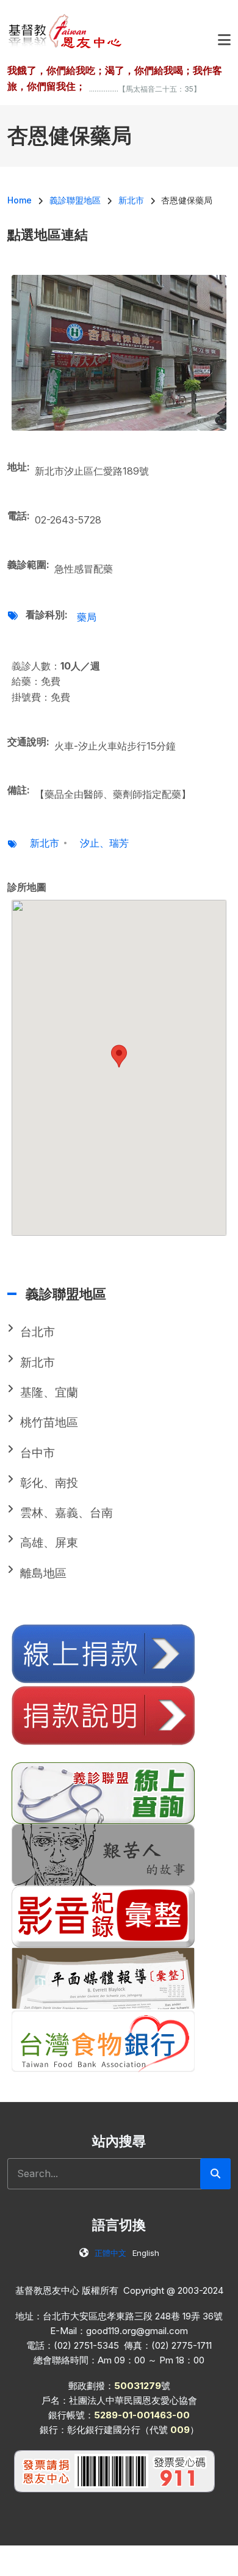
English (146, 2253)
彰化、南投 (49, 1483)
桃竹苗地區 (49, 1422)
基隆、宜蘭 (49, 1392)
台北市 (38, 1332)
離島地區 (43, 1573)
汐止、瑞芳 (104, 843)
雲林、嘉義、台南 (67, 1513)
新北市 (45, 843)
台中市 (38, 1453)
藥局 (87, 617)
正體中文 (110, 2253)
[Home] (66, 31)
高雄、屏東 (49, 1543)
